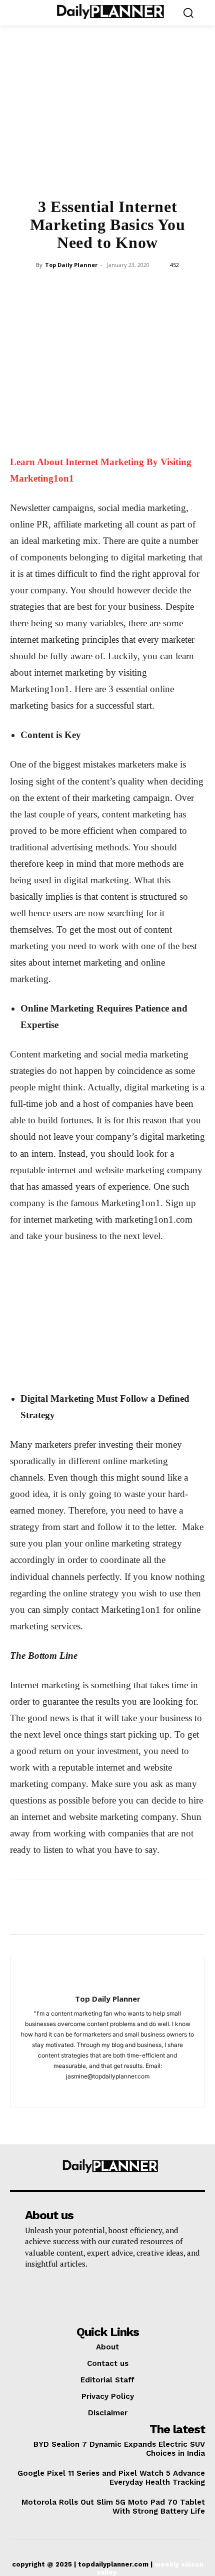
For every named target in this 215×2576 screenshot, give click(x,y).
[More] (176, 287)
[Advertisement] (107, 118)
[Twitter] (61, 287)
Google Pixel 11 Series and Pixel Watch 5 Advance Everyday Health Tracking (111, 2478)
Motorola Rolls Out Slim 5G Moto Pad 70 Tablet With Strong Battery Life (113, 2507)
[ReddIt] (153, 287)
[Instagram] (108, 2093)
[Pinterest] (84, 287)
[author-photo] (107, 1982)
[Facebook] (38, 287)
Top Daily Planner (71, 265)
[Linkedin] (130, 287)
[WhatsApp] (107, 287)
